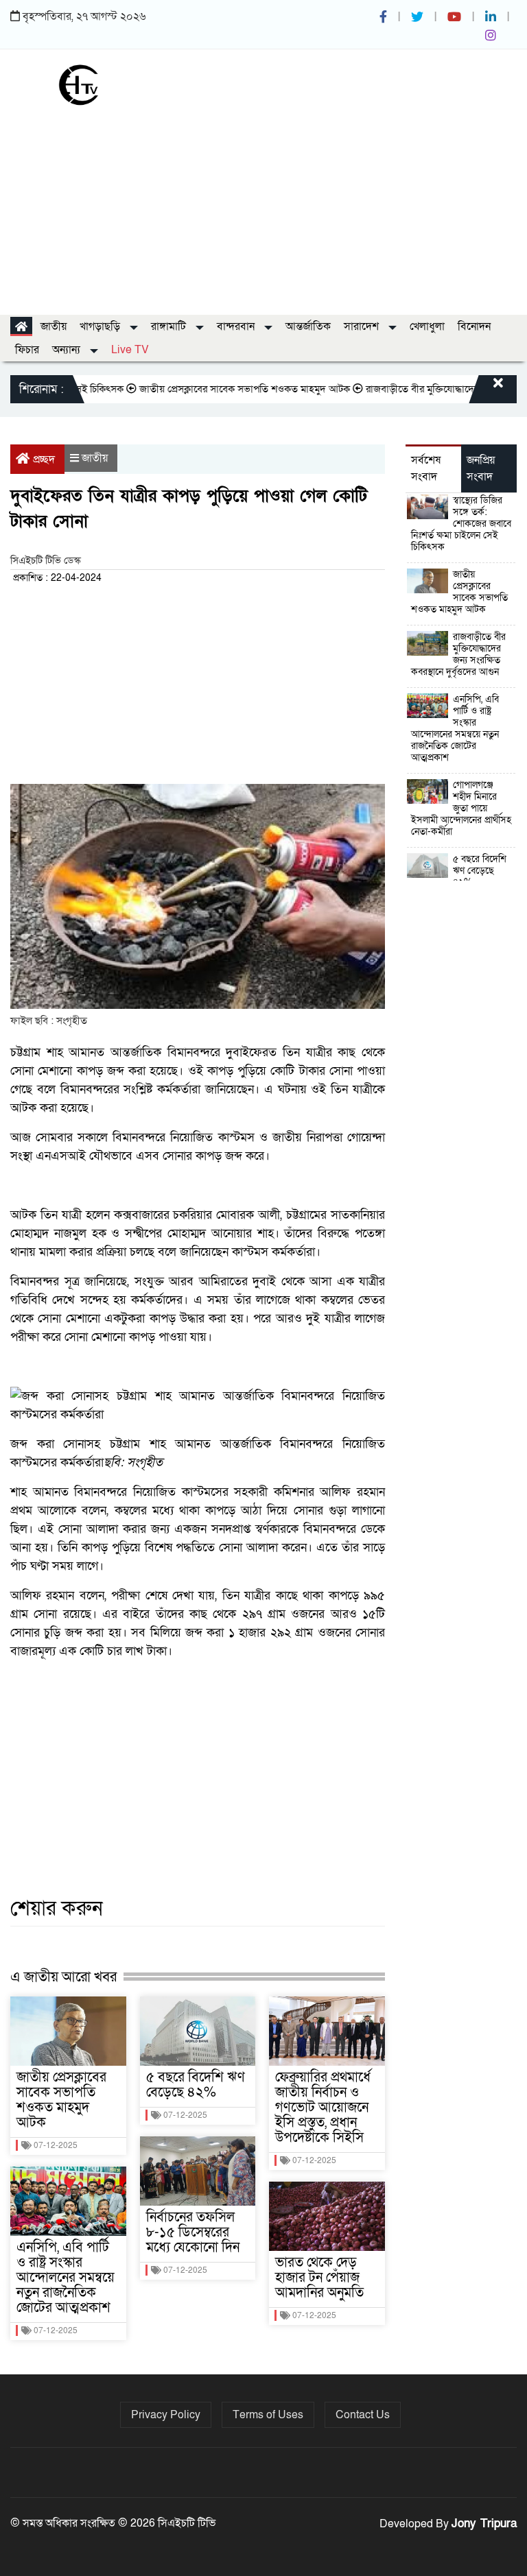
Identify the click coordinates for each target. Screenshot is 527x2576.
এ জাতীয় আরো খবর (63, 1977)
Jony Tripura (484, 2524)
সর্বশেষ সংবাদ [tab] (426, 468)
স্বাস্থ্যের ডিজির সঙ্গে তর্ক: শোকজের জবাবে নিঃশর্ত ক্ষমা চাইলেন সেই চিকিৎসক (461, 524)
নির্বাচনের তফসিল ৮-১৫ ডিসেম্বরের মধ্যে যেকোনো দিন (193, 2232)
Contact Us (363, 2415)
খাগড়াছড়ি (101, 326)
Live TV (130, 350)
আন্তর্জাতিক (308, 326)
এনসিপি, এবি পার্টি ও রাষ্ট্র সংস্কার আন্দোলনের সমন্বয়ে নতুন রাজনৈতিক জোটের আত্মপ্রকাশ (66, 2278)
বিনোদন (474, 326)
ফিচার (27, 350)
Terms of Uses (268, 2415)
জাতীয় (54, 326)
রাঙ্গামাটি (170, 326)
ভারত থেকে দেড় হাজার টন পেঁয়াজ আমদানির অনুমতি (319, 2278)
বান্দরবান (237, 326)
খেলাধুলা (427, 326)
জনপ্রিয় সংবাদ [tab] (481, 468)
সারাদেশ (363, 326)
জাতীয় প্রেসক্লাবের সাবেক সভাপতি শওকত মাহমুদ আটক (220, 389)
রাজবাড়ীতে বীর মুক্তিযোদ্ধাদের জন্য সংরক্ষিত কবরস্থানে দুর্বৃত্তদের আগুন (458, 654)
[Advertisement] (263, 205)
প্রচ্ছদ (44, 460)
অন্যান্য (68, 350)
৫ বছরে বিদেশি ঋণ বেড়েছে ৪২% (196, 2085)
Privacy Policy (166, 2415)
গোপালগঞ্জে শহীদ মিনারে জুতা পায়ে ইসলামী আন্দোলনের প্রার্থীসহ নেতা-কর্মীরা (461, 808)
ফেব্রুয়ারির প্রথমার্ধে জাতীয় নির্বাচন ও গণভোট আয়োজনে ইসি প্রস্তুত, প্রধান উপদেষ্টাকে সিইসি (323, 2108)
